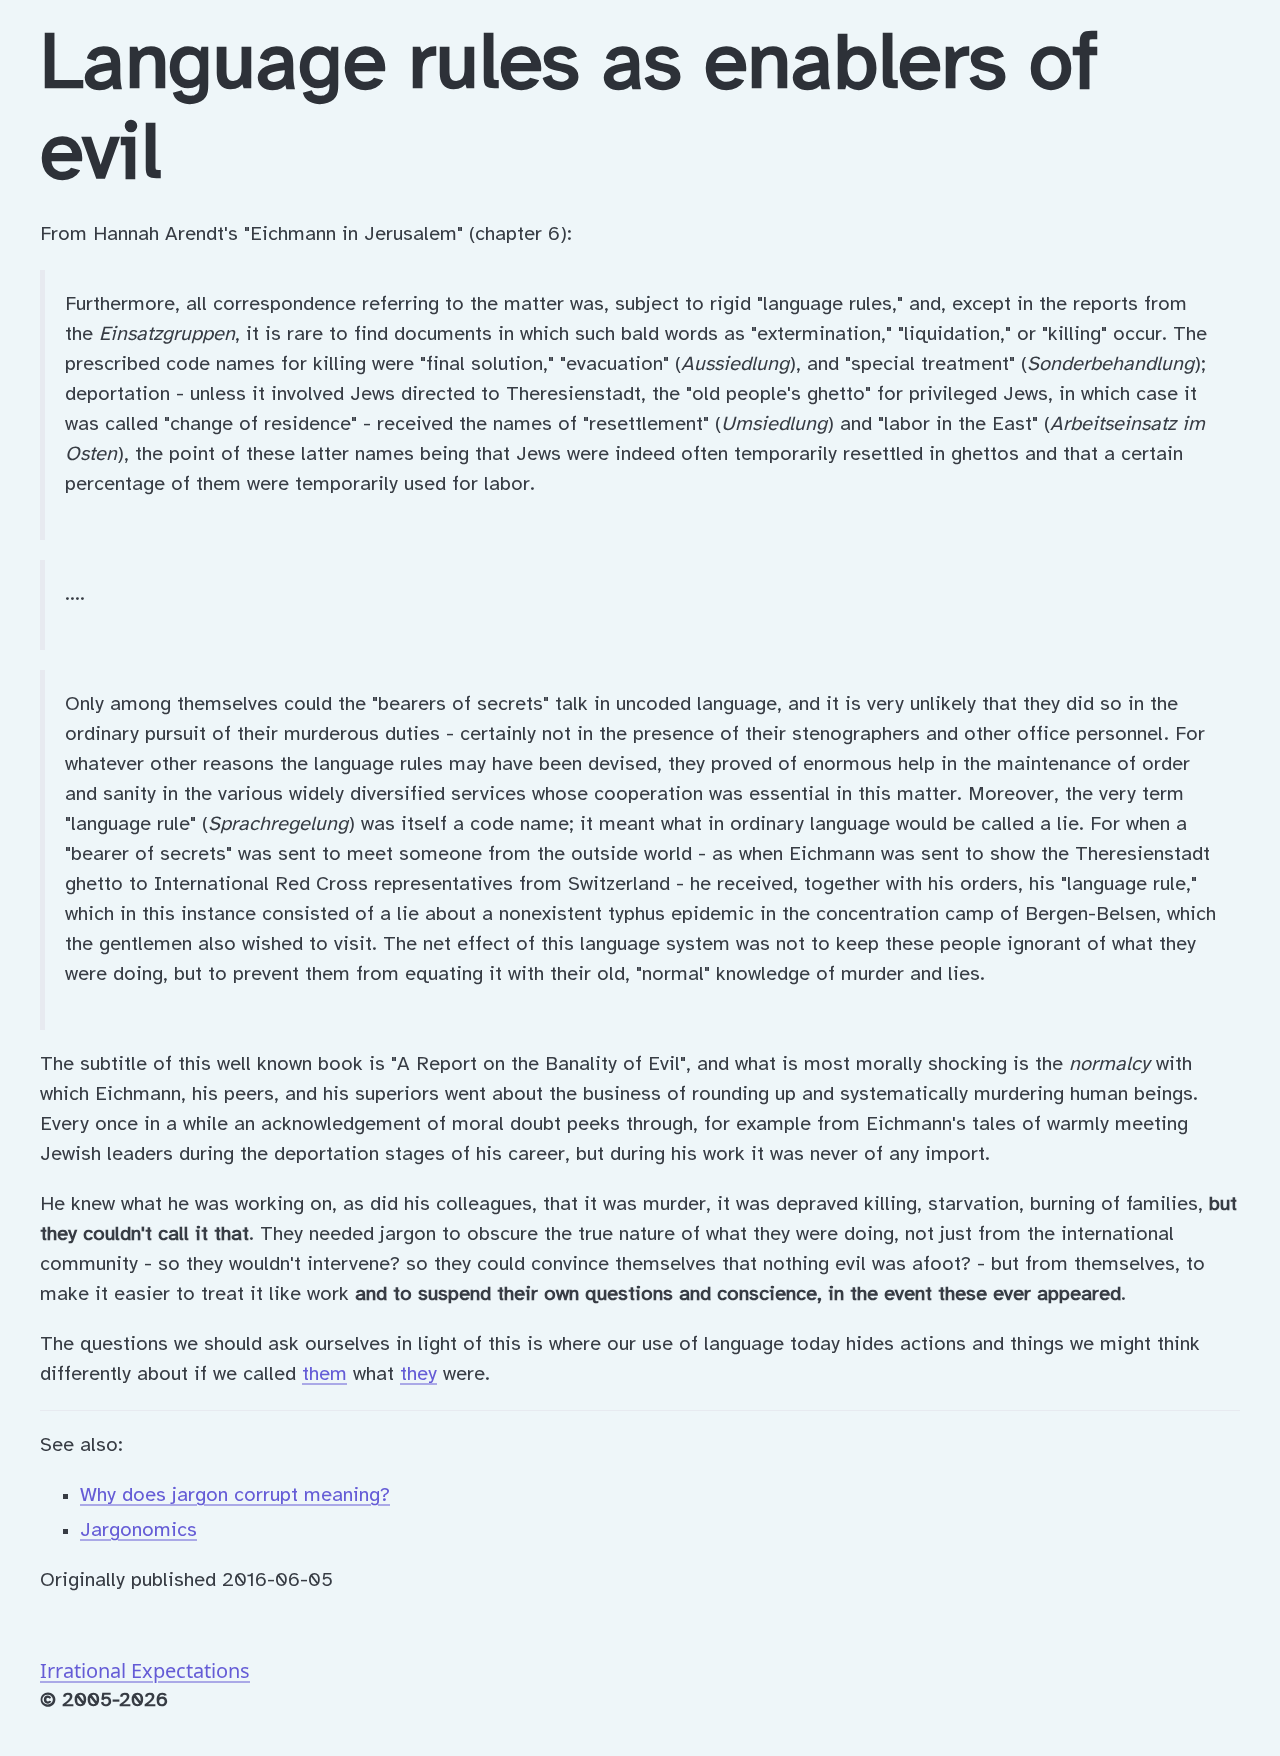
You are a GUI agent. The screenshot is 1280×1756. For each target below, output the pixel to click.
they (418, 1374)
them (324, 1374)
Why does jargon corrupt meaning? (235, 1495)
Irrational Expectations (145, 1670)
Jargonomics (138, 1530)
